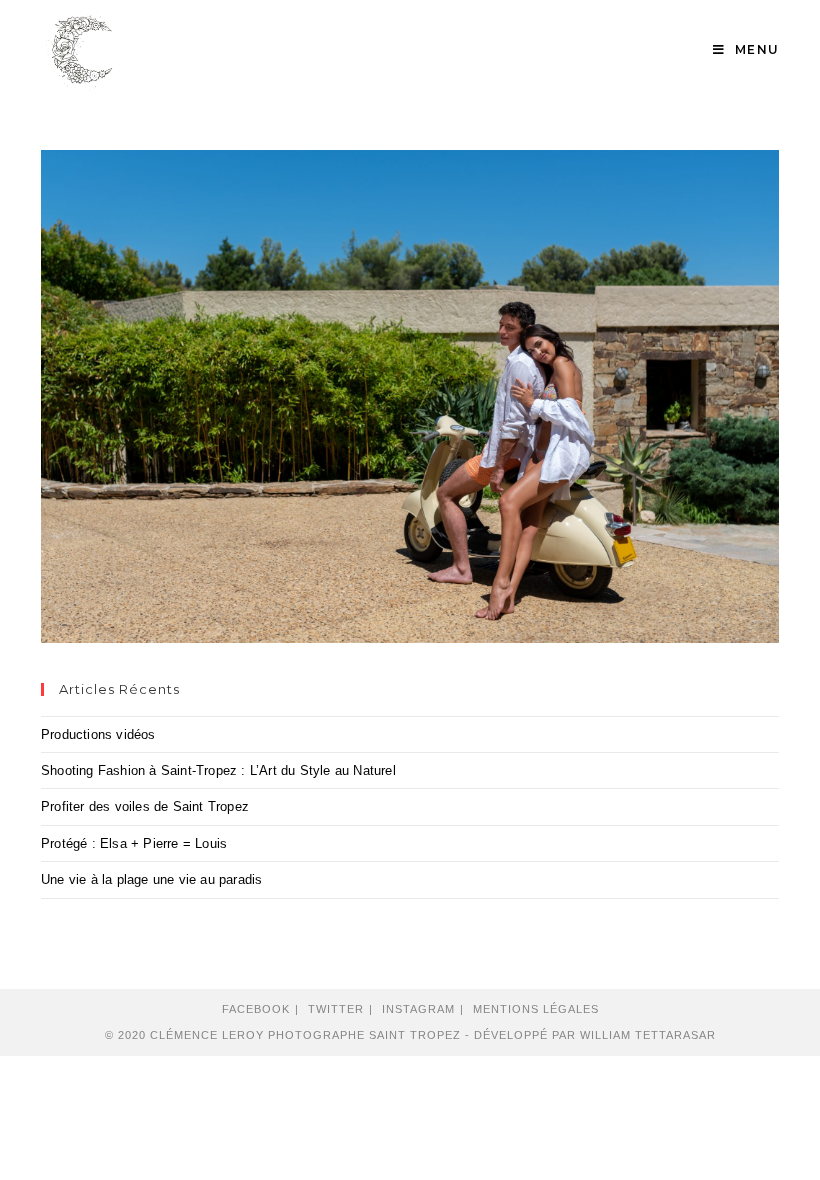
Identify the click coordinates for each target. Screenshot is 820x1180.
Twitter (336, 1009)
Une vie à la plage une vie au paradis (151, 879)
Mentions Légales (536, 1009)
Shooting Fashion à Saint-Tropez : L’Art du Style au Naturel (218, 770)
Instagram (418, 1009)
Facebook (256, 1009)
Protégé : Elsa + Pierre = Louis (134, 843)
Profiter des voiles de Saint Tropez (145, 806)
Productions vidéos (98, 734)
